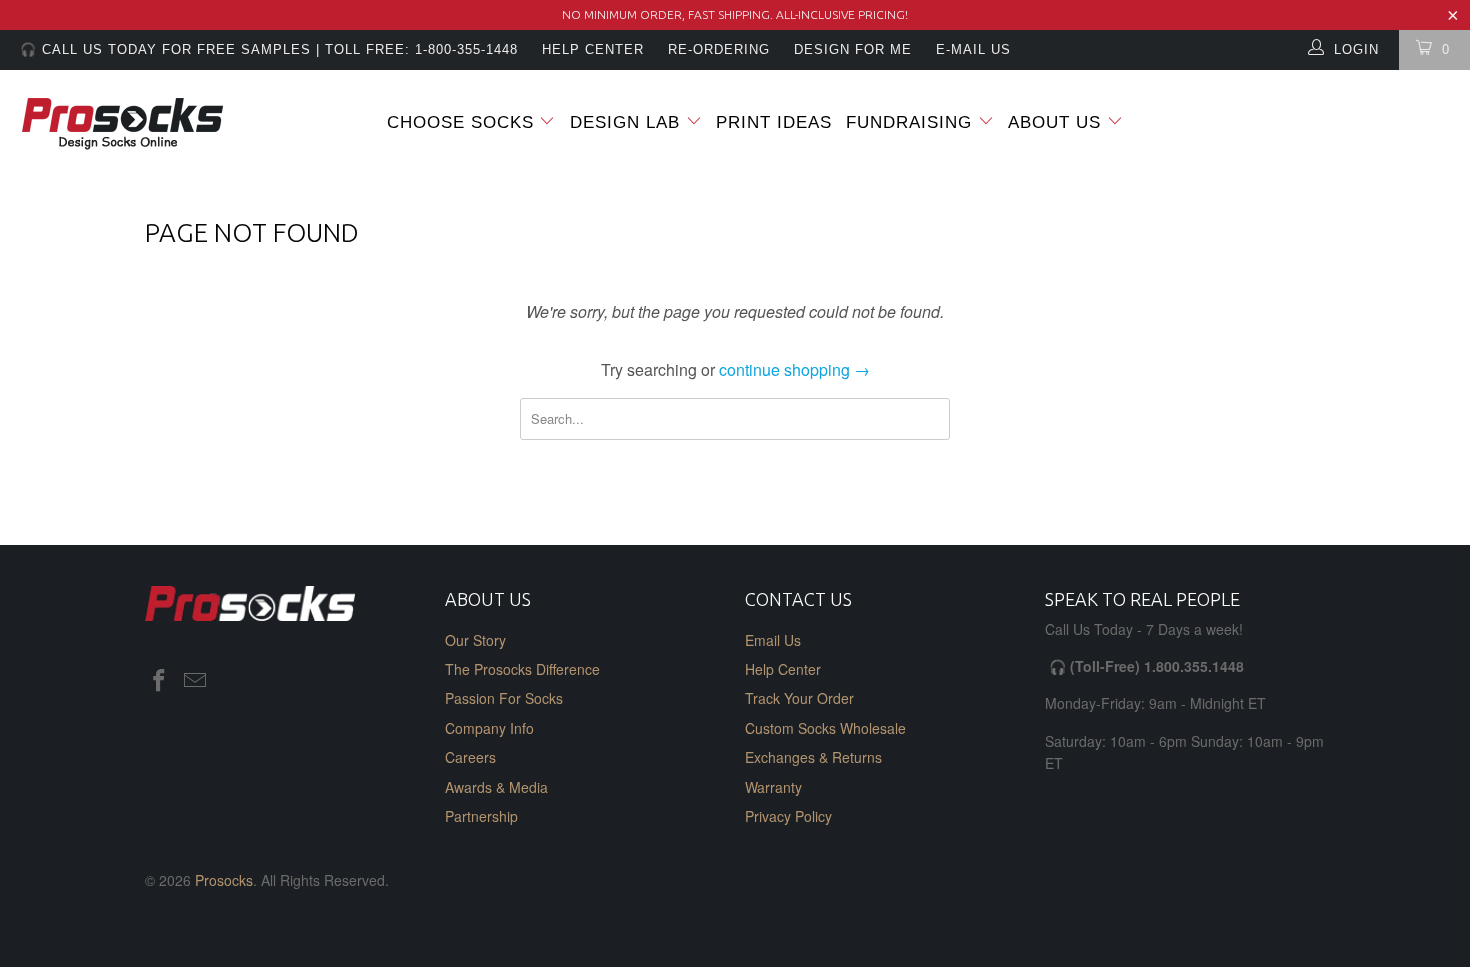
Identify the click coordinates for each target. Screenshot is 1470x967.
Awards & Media (496, 787)
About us (1057, 122)
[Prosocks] (127, 124)
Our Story (475, 640)
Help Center (783, 669)
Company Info (489, 728)
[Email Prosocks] (196, 681)
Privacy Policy (788, 816)
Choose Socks (460, 122)
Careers (470, 757)
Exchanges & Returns (813, 757)
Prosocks (224, 880)
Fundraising (909, 122)
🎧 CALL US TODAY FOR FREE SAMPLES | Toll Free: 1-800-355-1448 (269, 49)
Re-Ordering (719, 49)
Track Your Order (799, 698)
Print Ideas (774, 122)
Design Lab (628, 122)
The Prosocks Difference (522, 669)
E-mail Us (973, 49)
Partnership (481, 816)
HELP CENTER (593, 49)
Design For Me (853, 49)
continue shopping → (794, 369)
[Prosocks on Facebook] (160, 681)
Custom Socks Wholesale (825, 728)
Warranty (773, 787)
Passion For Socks (504, 698)
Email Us (773, 640)
